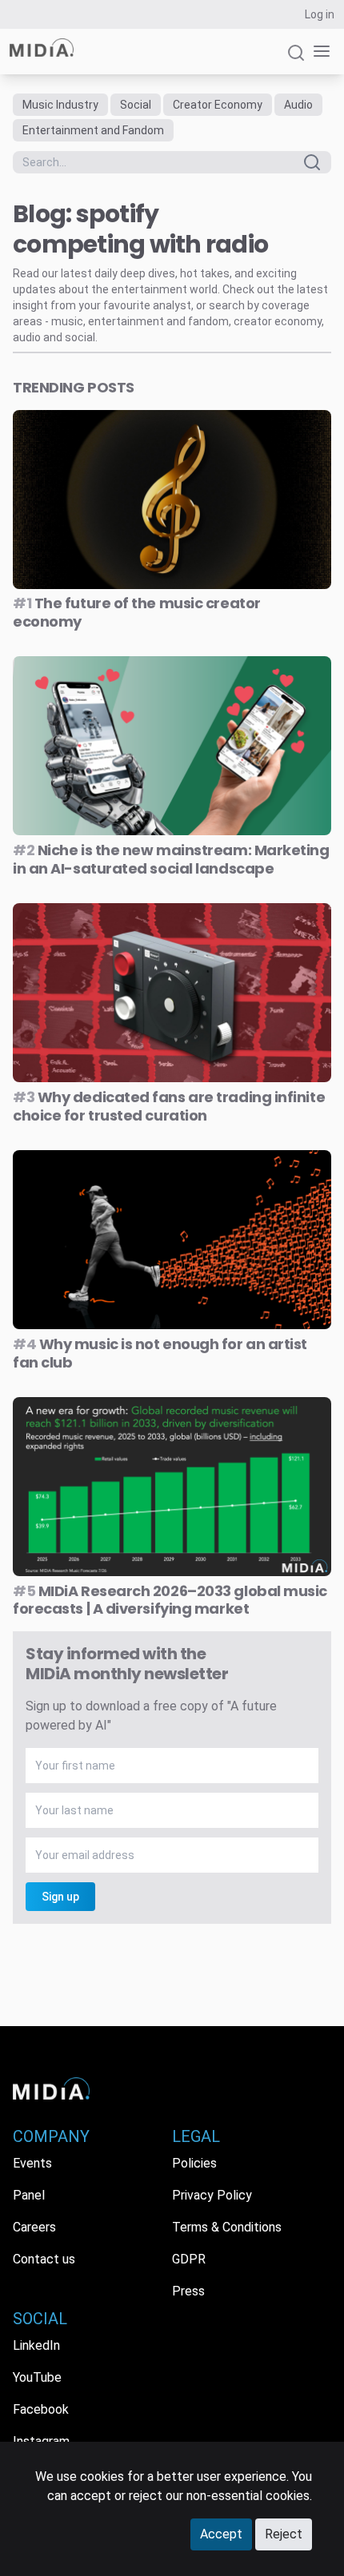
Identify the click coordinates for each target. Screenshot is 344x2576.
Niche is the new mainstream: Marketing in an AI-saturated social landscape (171, 859)
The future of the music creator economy (137, 612)
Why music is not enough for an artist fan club (160, 1353)
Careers (34, 2227)
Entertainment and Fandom (93, 130)
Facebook (41, 2409)
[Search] (296, 60)
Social (136, 105)
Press (188, 2291)
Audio (298, 105)
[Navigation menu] (318, 52)
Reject (284, 2534)
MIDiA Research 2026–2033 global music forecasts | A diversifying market (170, 1600)
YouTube (37, 2377)
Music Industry (60, 105)
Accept (221, 2534)
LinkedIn (36, 2345)
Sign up (60, 1897)
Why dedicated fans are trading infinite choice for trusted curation (169, 1106)
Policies (194, 2163)
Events (32, 2163)
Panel (29, 2195)
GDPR (189, 2259)
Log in (320, 14)
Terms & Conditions (227, 2227)
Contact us (44, 2259)
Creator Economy (218, 105)
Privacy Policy (212, 2195)
